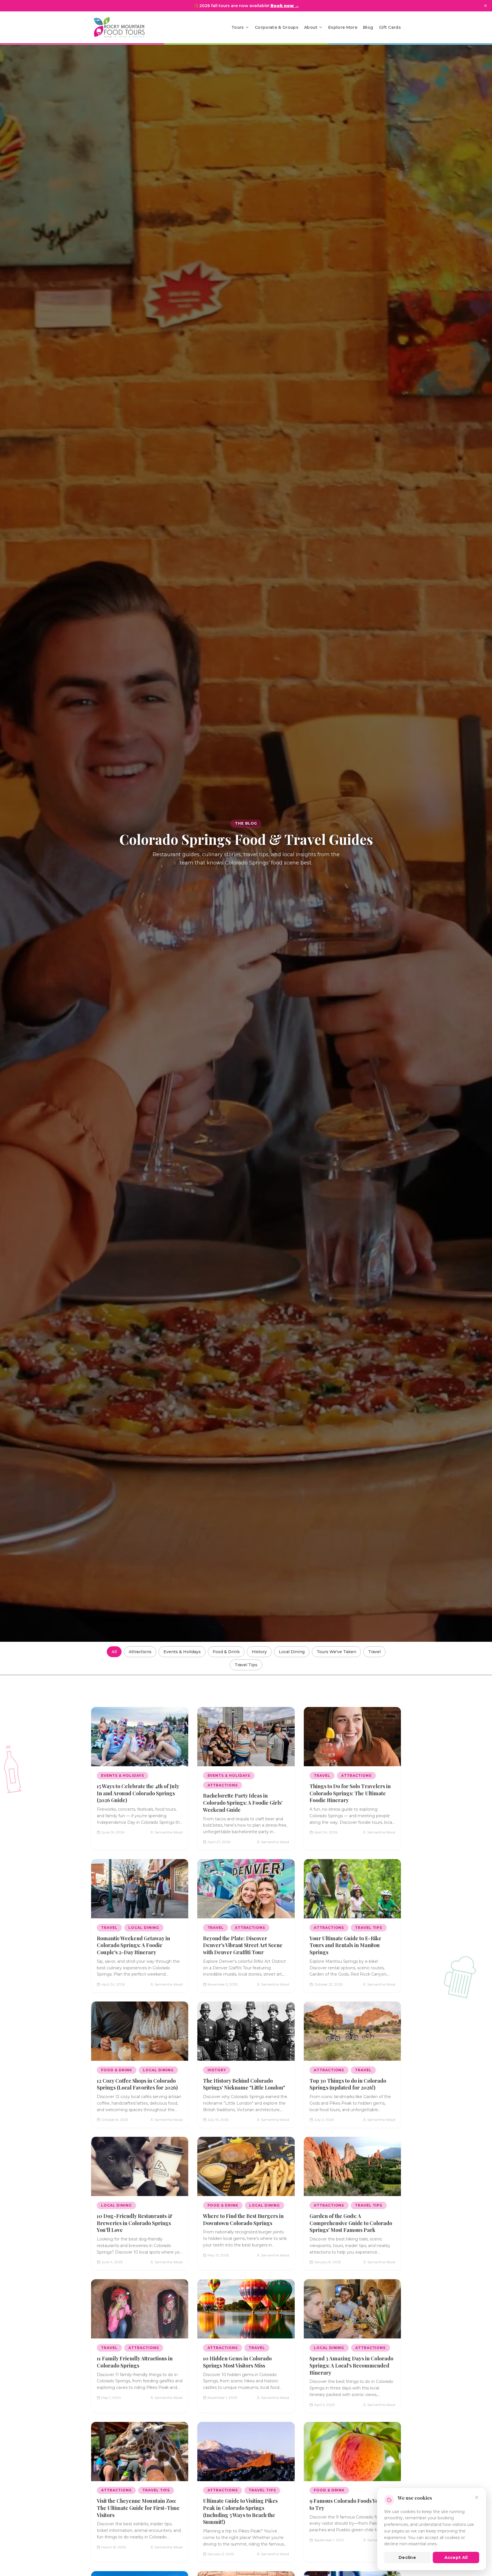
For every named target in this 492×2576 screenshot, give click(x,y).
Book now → (285, 6)
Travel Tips (246, 1665)
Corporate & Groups (277, 27)
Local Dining (292, 1652)
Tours (238, 27)
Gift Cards (390, 27)
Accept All (456, 2557)
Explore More (343, 27)
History (259, 1652)
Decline (407, 2557)
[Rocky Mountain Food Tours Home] (125, 27)
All (114, 1652)
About (311, 27)
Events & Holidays (182, 1652)
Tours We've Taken (336, 1652)
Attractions (140, 1652)
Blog (368, 27)
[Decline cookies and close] (477, 2497)
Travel (374, 1652)
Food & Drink (226, 1652)
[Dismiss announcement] (485, 6)
